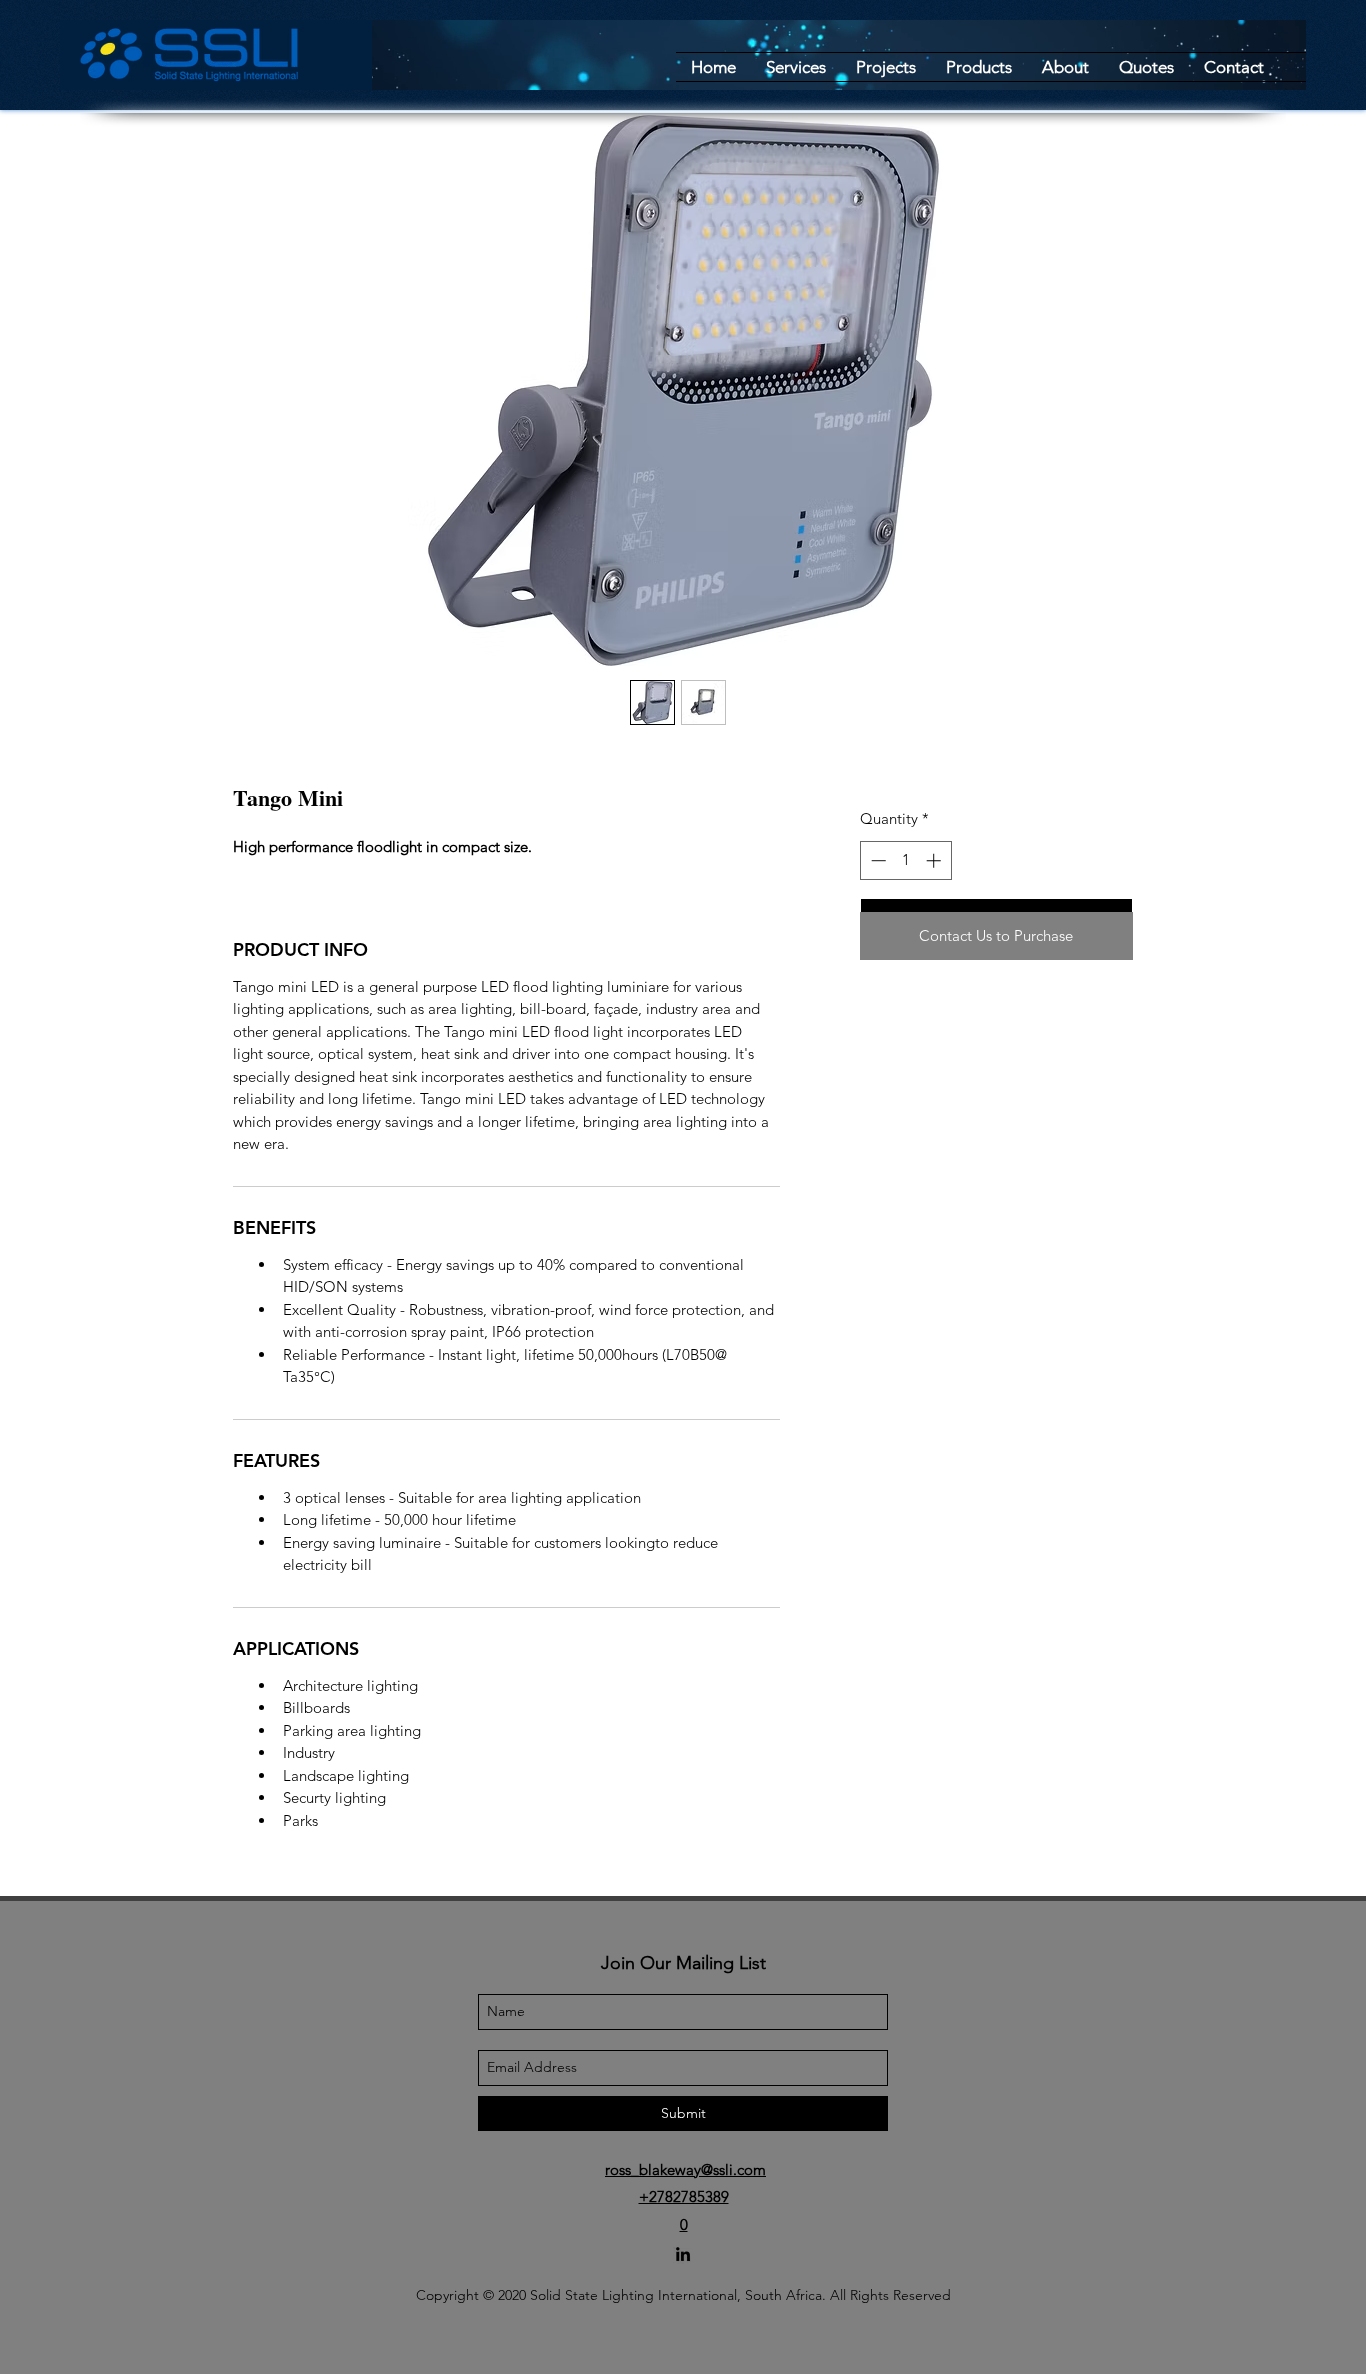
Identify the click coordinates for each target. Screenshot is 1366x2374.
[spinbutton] (905, 860)
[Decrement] (876, 860)
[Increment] (935, 860)
